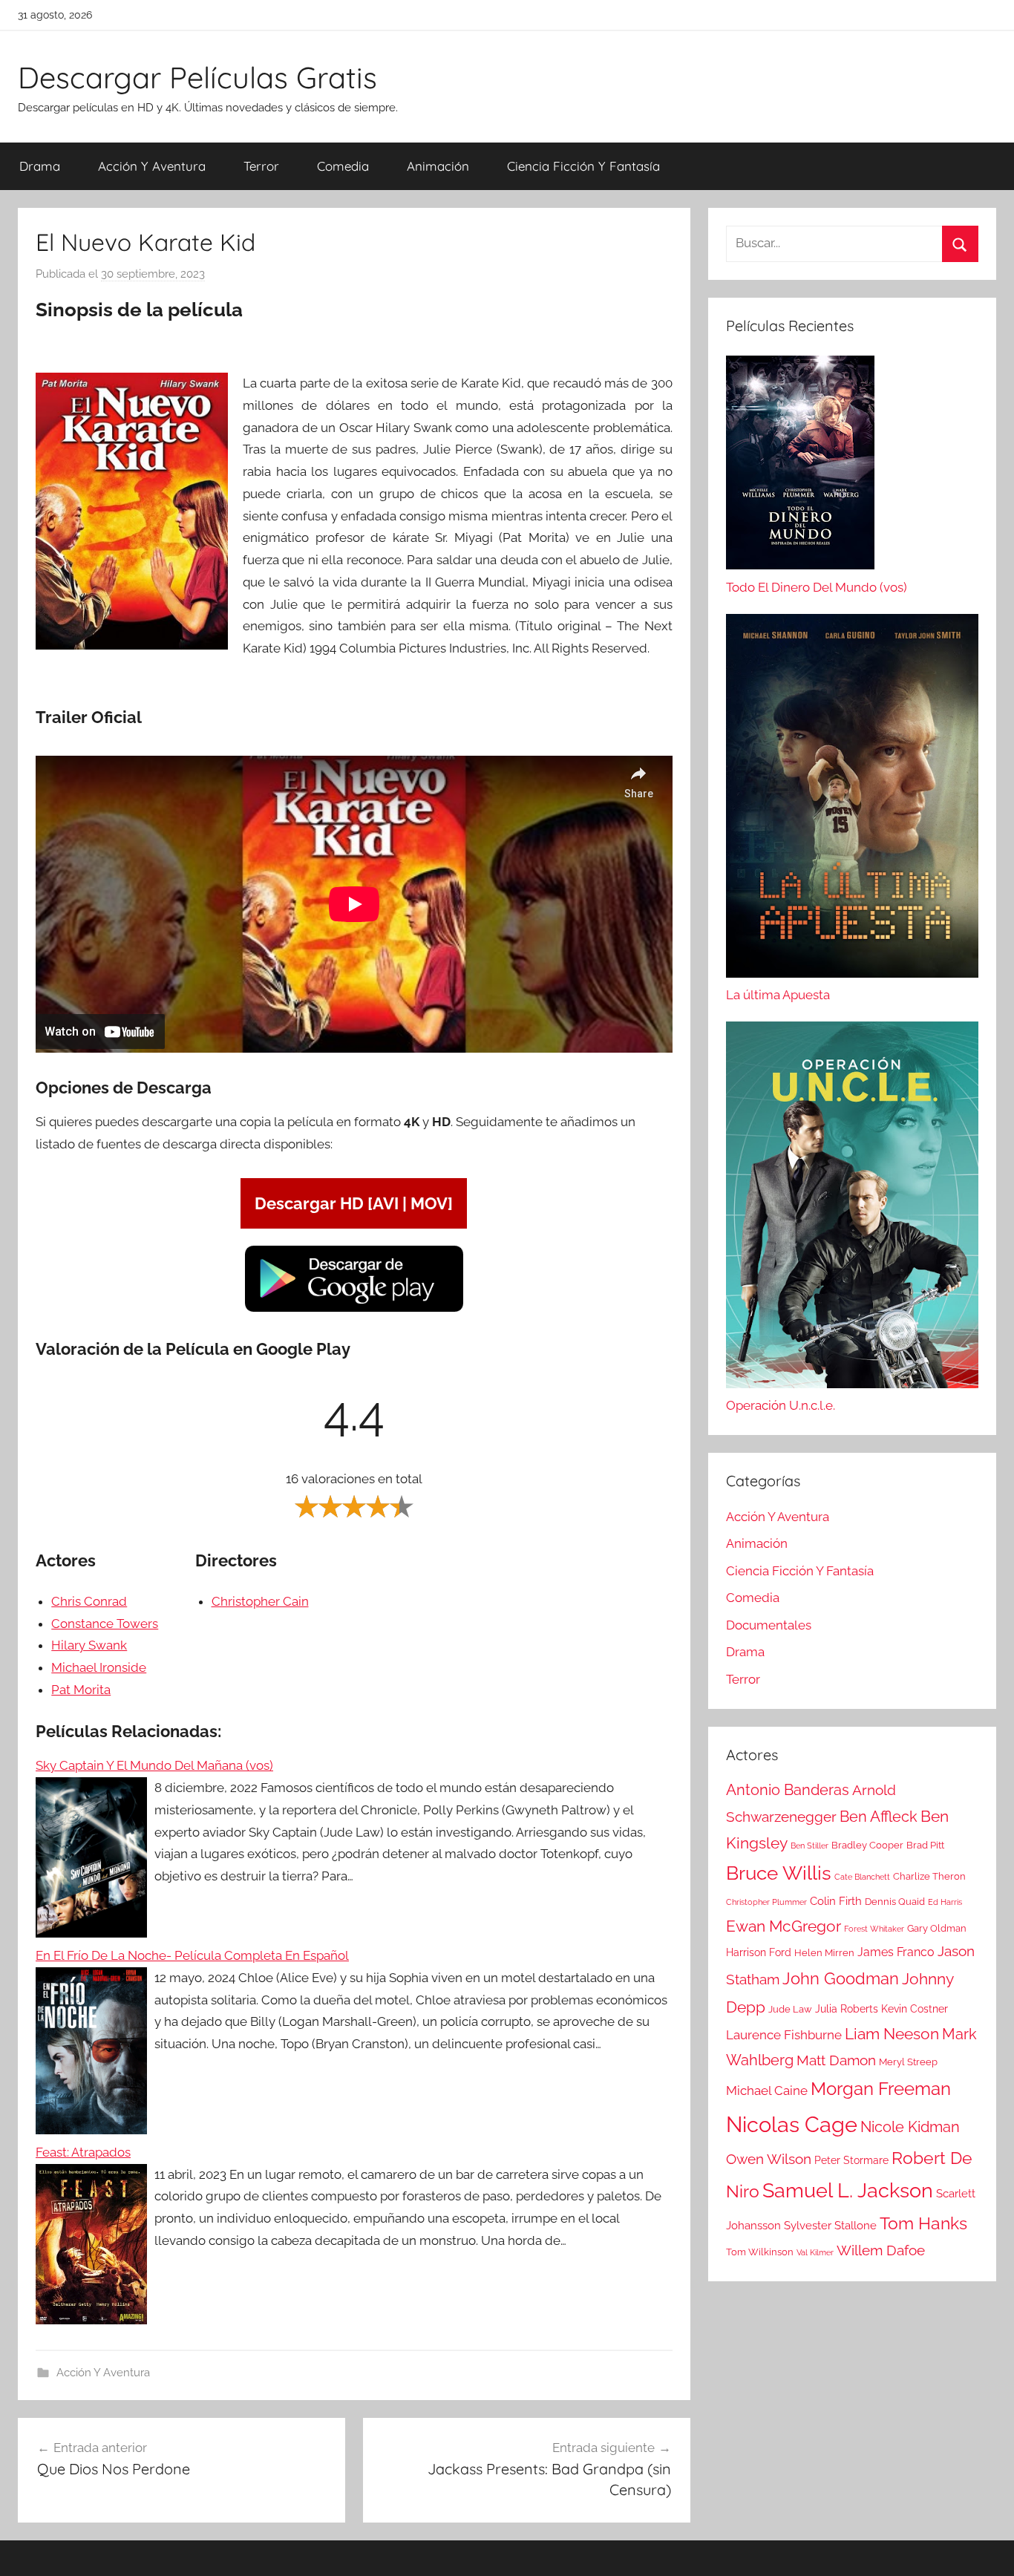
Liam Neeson (892, 2034)
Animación (438, 166)
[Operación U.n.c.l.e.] (852, 1208)
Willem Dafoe (881, 2250)
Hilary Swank (89, 1645)
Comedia (343, 166)
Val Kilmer (815, 2252)
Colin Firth (836, 1901)
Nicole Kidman (910, 2127)
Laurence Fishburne (784, 2035)
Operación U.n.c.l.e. (781, 1405)
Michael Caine (767, 2090)
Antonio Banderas (788, 1790)
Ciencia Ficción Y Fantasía (583, 166)
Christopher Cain (260, 1601)
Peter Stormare (851, 2160)
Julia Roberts (847, 2009)
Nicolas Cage (792, 2124)
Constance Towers (105, 1624)
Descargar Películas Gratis (197, 77)
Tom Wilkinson (760, 2252)
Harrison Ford (759, 1952)
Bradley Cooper (867, 1845)
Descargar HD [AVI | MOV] (354, 1203)
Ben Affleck (879, 1817)
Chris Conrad (89, 1601)
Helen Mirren (824, 1953)
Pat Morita (81, 1690)
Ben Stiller (809, 1846)
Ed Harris (945, 1902)
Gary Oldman (937, 1928)
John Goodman (841, 1978)
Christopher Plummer (766, 1902)
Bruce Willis (779, 1873)
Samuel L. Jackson (848, 2190)
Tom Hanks (923, 2223)
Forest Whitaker (874, 1929)
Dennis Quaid (895, 1902)
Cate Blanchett (862, 1877)
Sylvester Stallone (830, 2226)
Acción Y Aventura (152, 166)
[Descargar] (354, 1310)
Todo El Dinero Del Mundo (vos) (817, 587)
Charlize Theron (929, 1876)
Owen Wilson (769, 2159)
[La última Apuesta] (852, 800)
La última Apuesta (778, 995)
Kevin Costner (915, 2009)
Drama (40, 166)
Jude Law (790, 2009)
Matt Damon (836, 2060)
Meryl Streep (908, 2062)
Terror (261, 166)
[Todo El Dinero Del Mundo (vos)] (800, 466)
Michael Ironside (99, 1667)
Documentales (769, 1625)
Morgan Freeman (881, 2089)
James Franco (896, 1952)
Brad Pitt (925, 1845)
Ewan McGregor (784, 1926)
